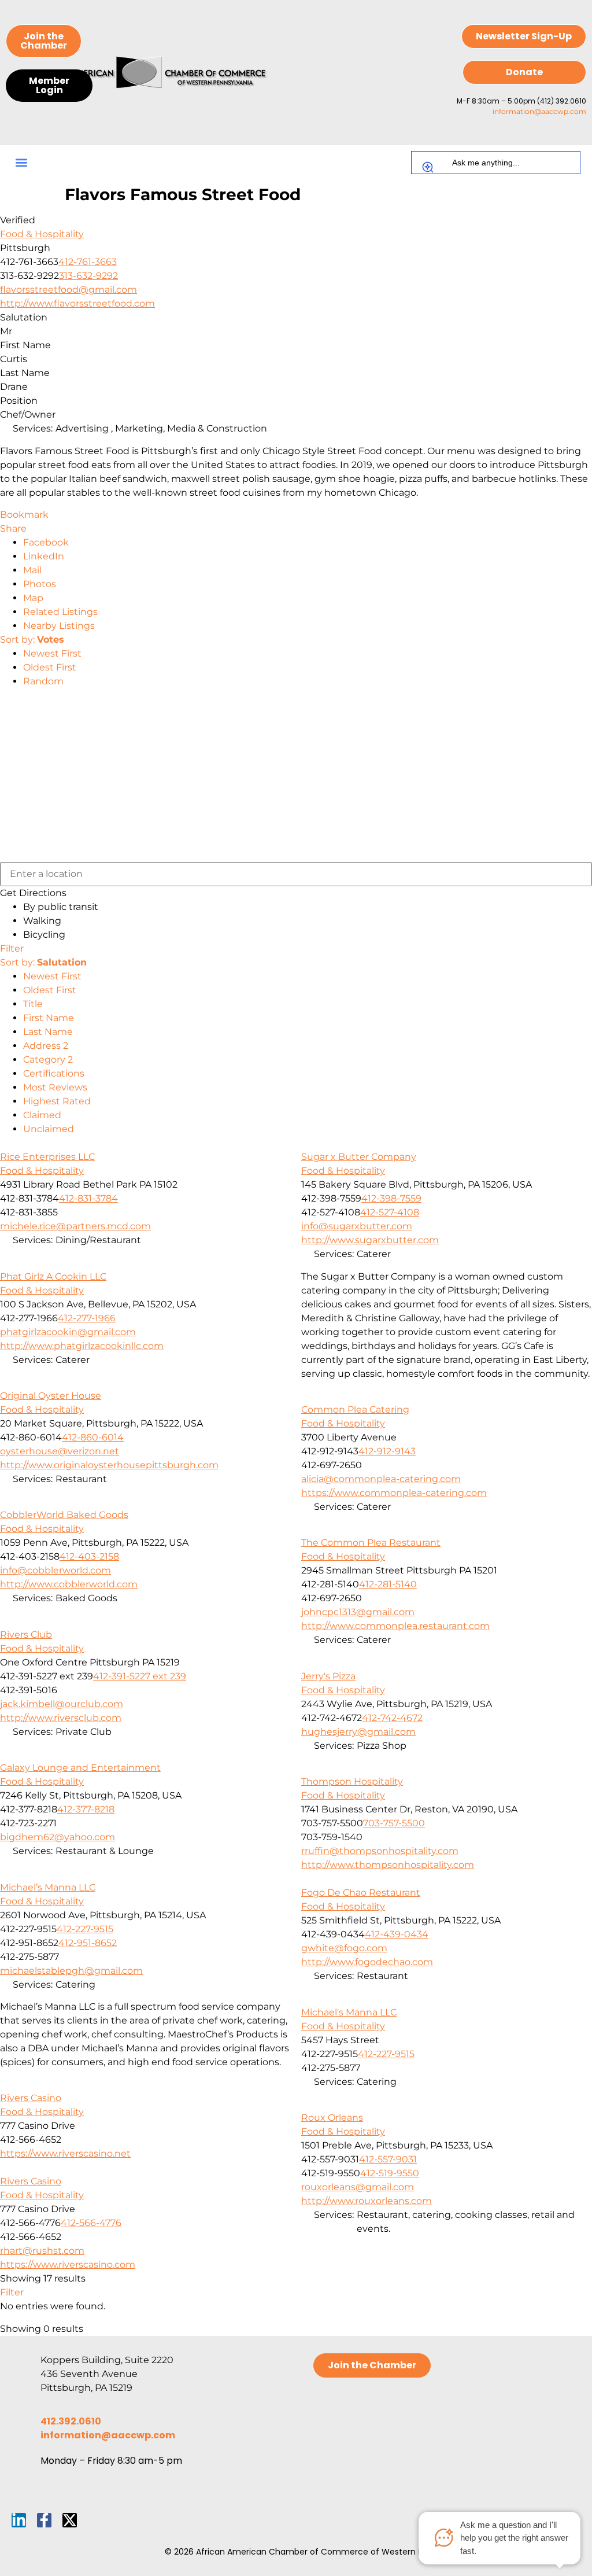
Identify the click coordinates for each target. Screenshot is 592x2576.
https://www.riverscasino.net (65, 2153)
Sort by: (32, 640)
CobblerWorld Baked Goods (64, 1515)
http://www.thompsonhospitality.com (388, 1865)
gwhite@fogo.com (344, 1948)
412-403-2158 (89, 1556)
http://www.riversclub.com (61, 1718)
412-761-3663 (88, 262)
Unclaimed (49, 1129)
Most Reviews (55, 1087)
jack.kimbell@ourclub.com (62, 1704)
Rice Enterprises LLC (47, 1157)
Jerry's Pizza (328, 1676)
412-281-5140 (388, 1584)
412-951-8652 (88, 1943)
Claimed (42, 1115)
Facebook (46, 542)
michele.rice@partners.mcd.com (75, 1226)
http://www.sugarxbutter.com (370, 1240)
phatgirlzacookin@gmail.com (68, 1332)
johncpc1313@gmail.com (358, 1612)
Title (33, 1004)
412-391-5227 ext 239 (140, 1676)
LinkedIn (44, 556)
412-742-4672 (392, 1718)
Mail (32, 570)
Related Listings (60, 612)
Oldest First (50, 667)
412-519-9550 (390, 2173)
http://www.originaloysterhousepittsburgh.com (109, 1465)
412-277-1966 (87, 1318)
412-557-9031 (388, 2159)
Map (33, 598)
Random (43, 681)
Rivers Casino (31, 2098)
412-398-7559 (391, 1198)
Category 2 (48, 1059)
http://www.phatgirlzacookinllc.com (82, 1346)
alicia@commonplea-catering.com (381, 1479)
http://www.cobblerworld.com (69, 1584)
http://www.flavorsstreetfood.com (77, 303)
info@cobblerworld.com (55, 1570)
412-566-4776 (91, 2223)
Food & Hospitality (42, 234)
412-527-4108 (390, 1212)
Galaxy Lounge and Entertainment (80, 1768)
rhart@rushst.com (42, 2251)
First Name (49, 1018)
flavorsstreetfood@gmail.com (69, 290)
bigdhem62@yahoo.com (58, 1837)
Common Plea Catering (355, 1409)
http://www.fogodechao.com (367, 1962)
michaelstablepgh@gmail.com (71, 1971)
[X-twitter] (70, 2520)
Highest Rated (57, 1101)
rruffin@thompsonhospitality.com (380, 1851)
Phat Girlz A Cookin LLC (53, 1276)
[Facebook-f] (44, 2520)
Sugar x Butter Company (359, 1157)
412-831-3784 (88, 1198)
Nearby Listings (59, 626)
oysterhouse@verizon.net (60, 1451)
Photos (40, 584)
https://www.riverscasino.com (68, 2264)
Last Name (48, 1032)
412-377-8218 (86, 1809)
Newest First (52, 653)
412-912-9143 (387, 1451)
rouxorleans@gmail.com (358, 2187)
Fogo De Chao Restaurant (361, 1893)
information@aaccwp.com (539, 111)
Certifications (54, 1073)
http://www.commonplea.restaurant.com (395, 1626)
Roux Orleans (332, 2118)
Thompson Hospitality (352, 1781)
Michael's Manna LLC (349, 2012)
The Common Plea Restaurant (371, 1543)
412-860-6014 (93, 1437)
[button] (21, 163)
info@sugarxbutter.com (357, 1226)
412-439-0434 (397, 1934)
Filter (12, 948)
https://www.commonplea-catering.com (394, 1493)
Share (13, 528)
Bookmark (24, 515)
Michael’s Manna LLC (48, 1887)
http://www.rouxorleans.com (367, 2201)
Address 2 (46, 1046)
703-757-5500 (394, 1823)
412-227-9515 (85, 1929)
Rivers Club (26, 1635)
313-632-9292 (88, 276)
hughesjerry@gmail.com (358, 1732)
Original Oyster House (51, 1396)
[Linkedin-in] (19, 2520)
